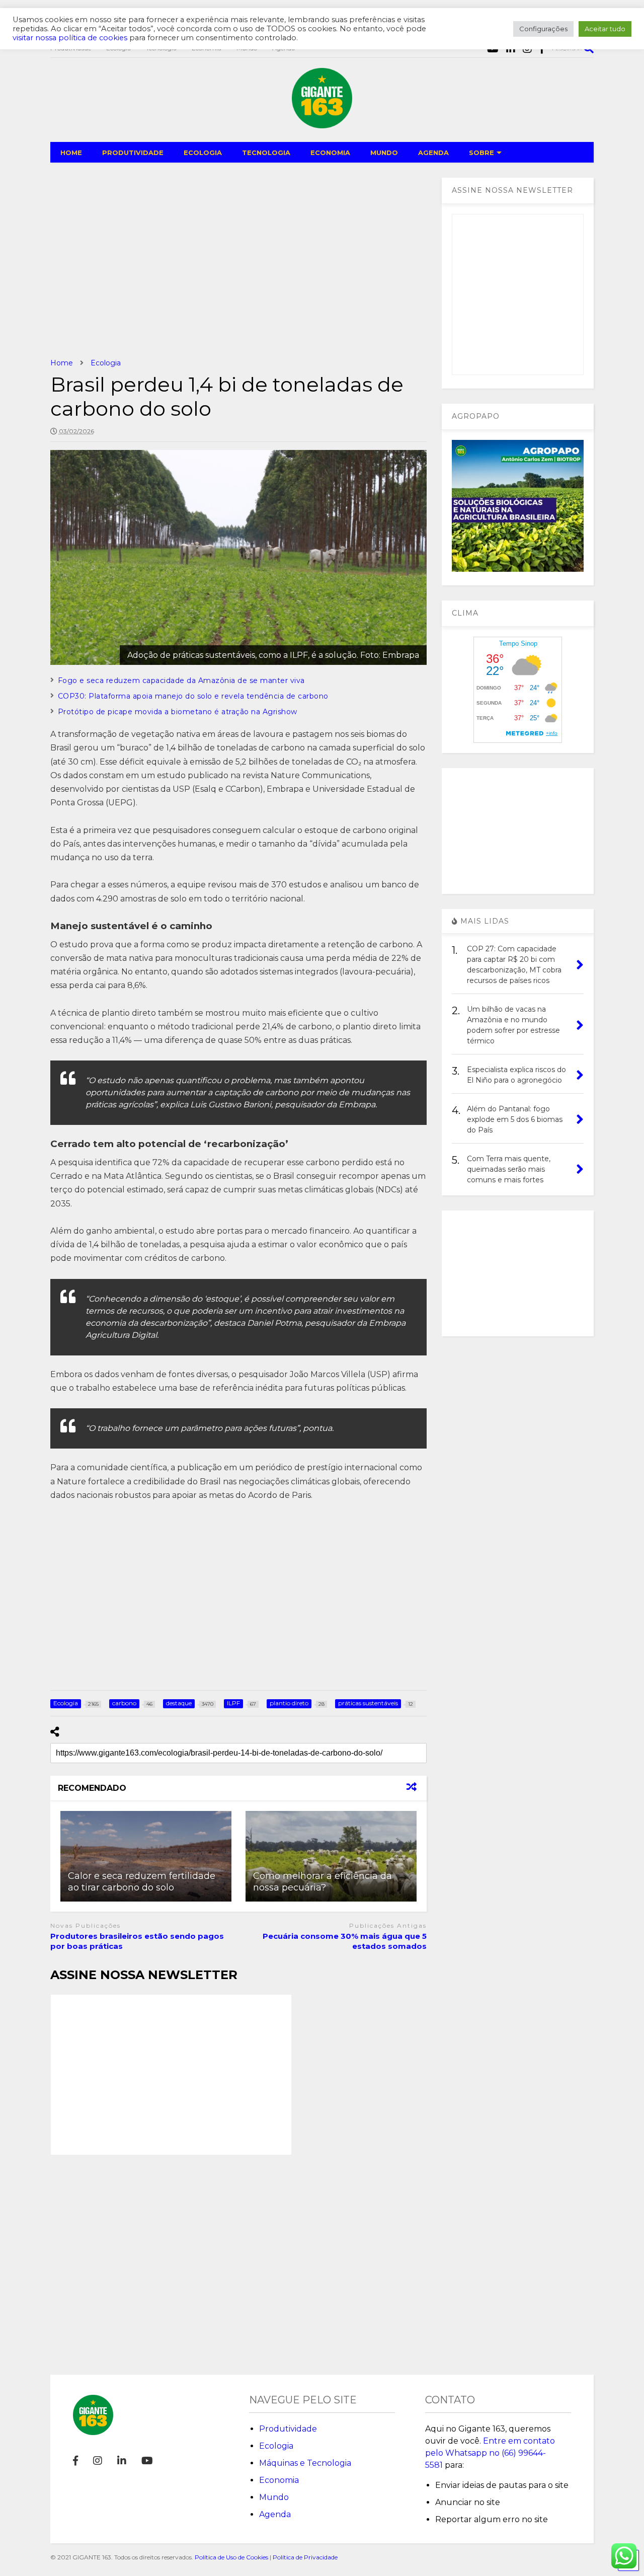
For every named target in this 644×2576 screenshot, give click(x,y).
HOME (71, 153)
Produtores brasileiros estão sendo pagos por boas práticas (137, 1941)
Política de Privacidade (305, 2557)
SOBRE (481, 153)
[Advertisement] (238, 260)
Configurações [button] (543, 29)
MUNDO (384, 153)
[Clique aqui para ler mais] (146, 1856)
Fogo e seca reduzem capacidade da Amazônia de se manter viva (181, 680)
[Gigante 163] (322, 124)
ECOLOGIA (203, 153)
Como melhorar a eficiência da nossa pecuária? (323, 1882)
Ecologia (276, 2446)
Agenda (275, 2514)
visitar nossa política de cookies (70, 38)
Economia (279, 2480)
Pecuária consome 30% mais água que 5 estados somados (345, 1941)
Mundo (274, 2497)
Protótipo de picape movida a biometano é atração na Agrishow (178, 712)
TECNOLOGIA (266, 153)
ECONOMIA (330, 153)
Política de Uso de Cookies (231, 2557)
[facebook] (75, 2461)
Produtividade (288, 2429)
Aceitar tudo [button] (605, 29)
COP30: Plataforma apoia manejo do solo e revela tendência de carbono (193, 696)
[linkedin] (122, 2461)
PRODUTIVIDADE (133, 153)
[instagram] (98, 2461)
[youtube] (147, 2461)
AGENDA (433, 153)
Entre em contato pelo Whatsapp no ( (490, 2453)
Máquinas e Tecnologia (305, 2463)
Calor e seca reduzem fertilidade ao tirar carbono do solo (142, 1882)
